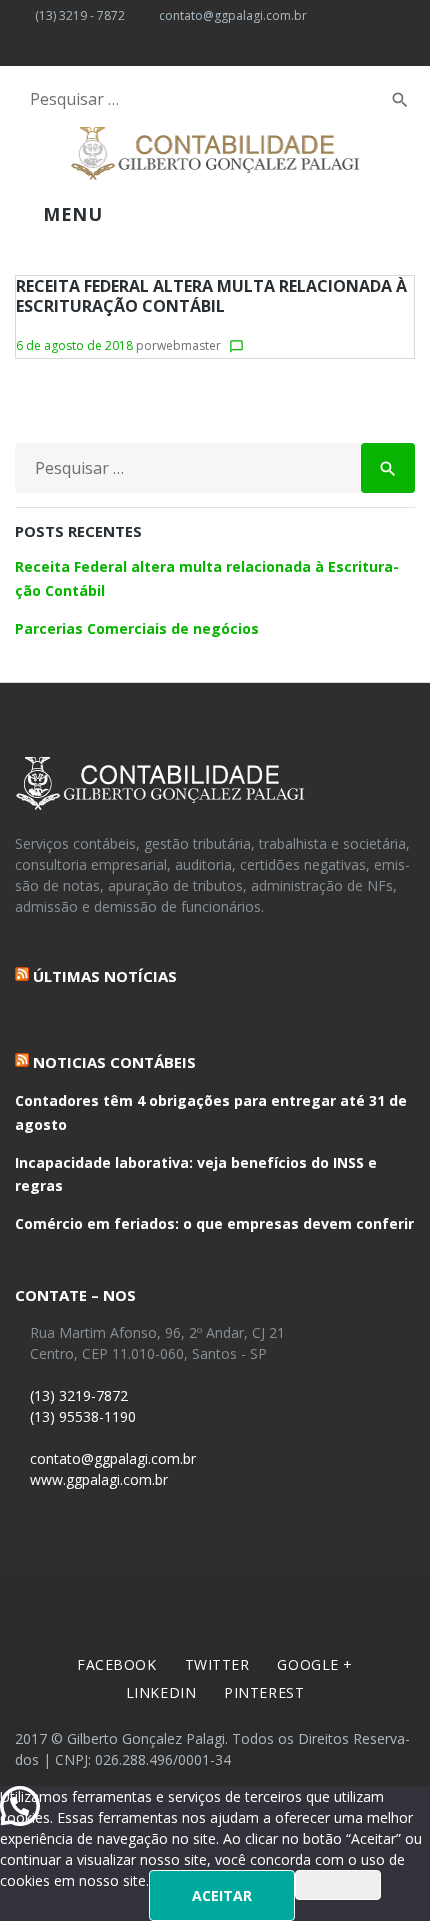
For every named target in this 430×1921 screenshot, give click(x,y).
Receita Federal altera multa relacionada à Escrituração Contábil (211, 296)
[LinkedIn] (126, 49)
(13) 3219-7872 (77, 1395)
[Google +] (91, 49)
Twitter (217, 1664)
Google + (314, 1664)
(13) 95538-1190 (81, 1416)
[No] (338, 1885)
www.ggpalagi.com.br (97, 1479)
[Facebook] (21, 49)
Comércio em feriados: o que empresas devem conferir (214, 1223)
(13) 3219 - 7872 (80, 15)
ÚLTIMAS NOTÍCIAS (105, 976)
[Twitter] (56, 49)
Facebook (116, 1664)
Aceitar (222, 1895)
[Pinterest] (161, 49)
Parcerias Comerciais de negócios (137, 628)
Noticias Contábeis (114, 1062)
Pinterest (264, 1692)
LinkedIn (161, 1692)
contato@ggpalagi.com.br (233, 15)
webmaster (189, 345)
